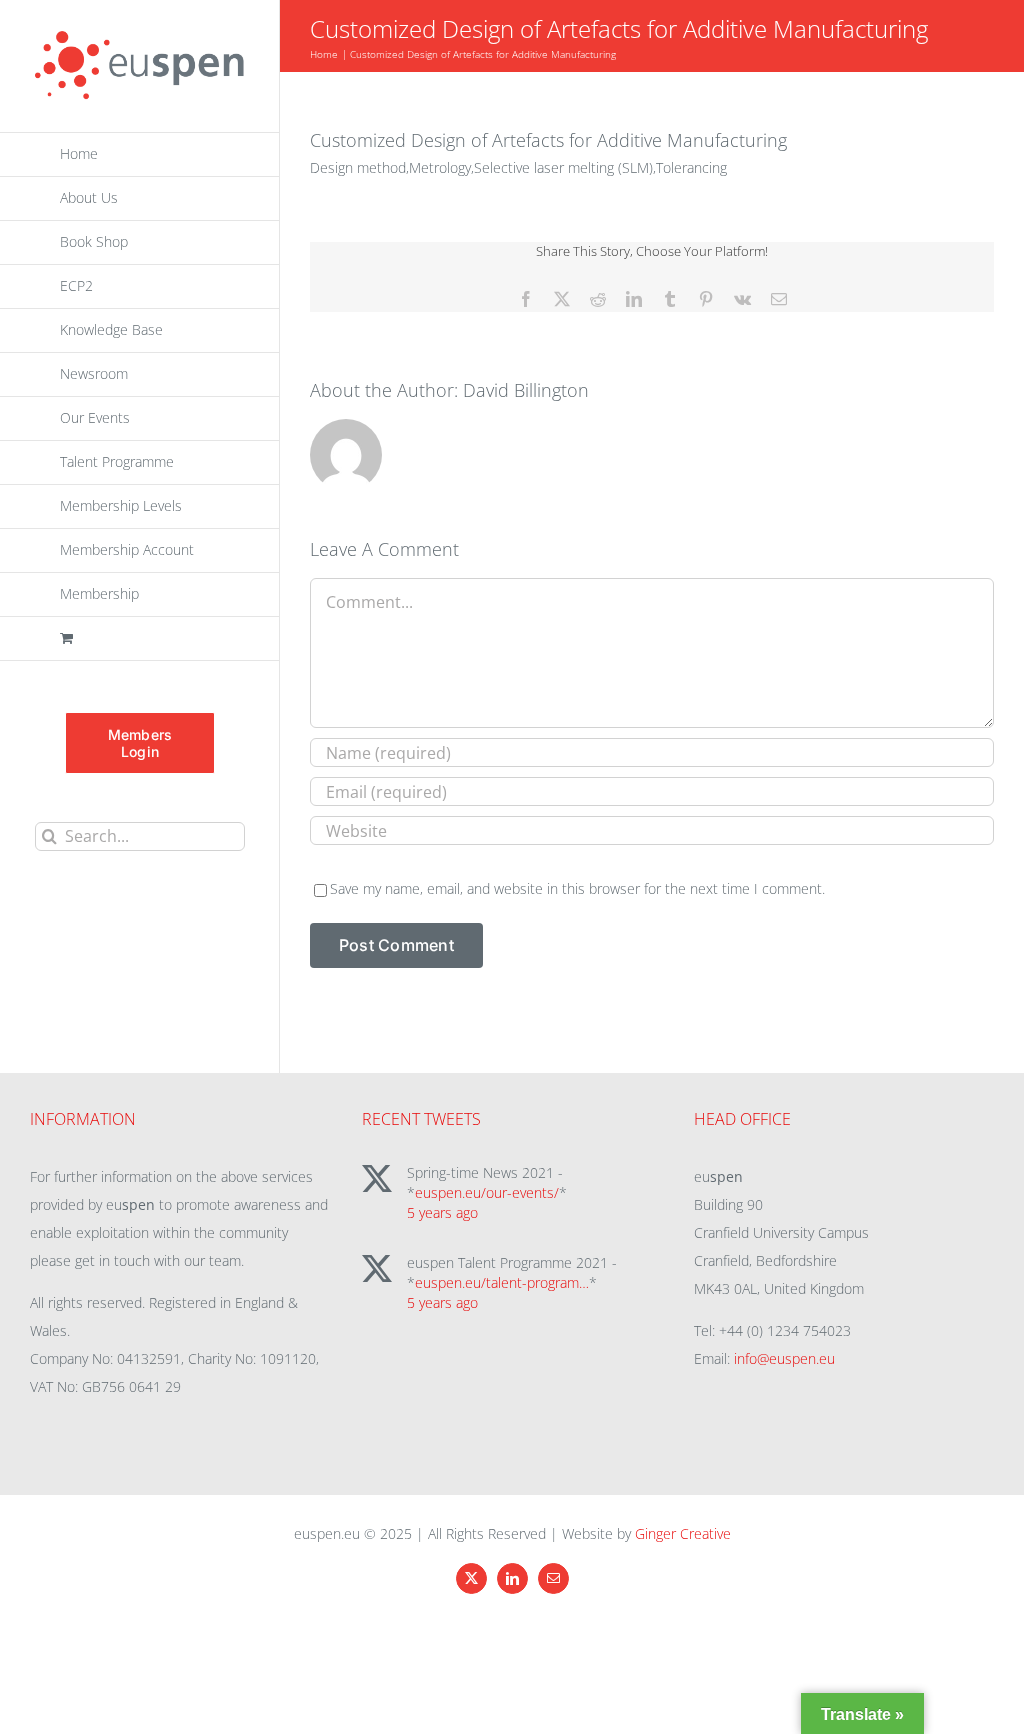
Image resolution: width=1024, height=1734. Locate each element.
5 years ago (442, 1212)
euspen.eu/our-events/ (487, 1192)
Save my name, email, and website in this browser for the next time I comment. (577, 888)
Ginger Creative (683, 1533)
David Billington (526, 390)
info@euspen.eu (784, 1358)
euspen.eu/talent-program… (502, 1282)
